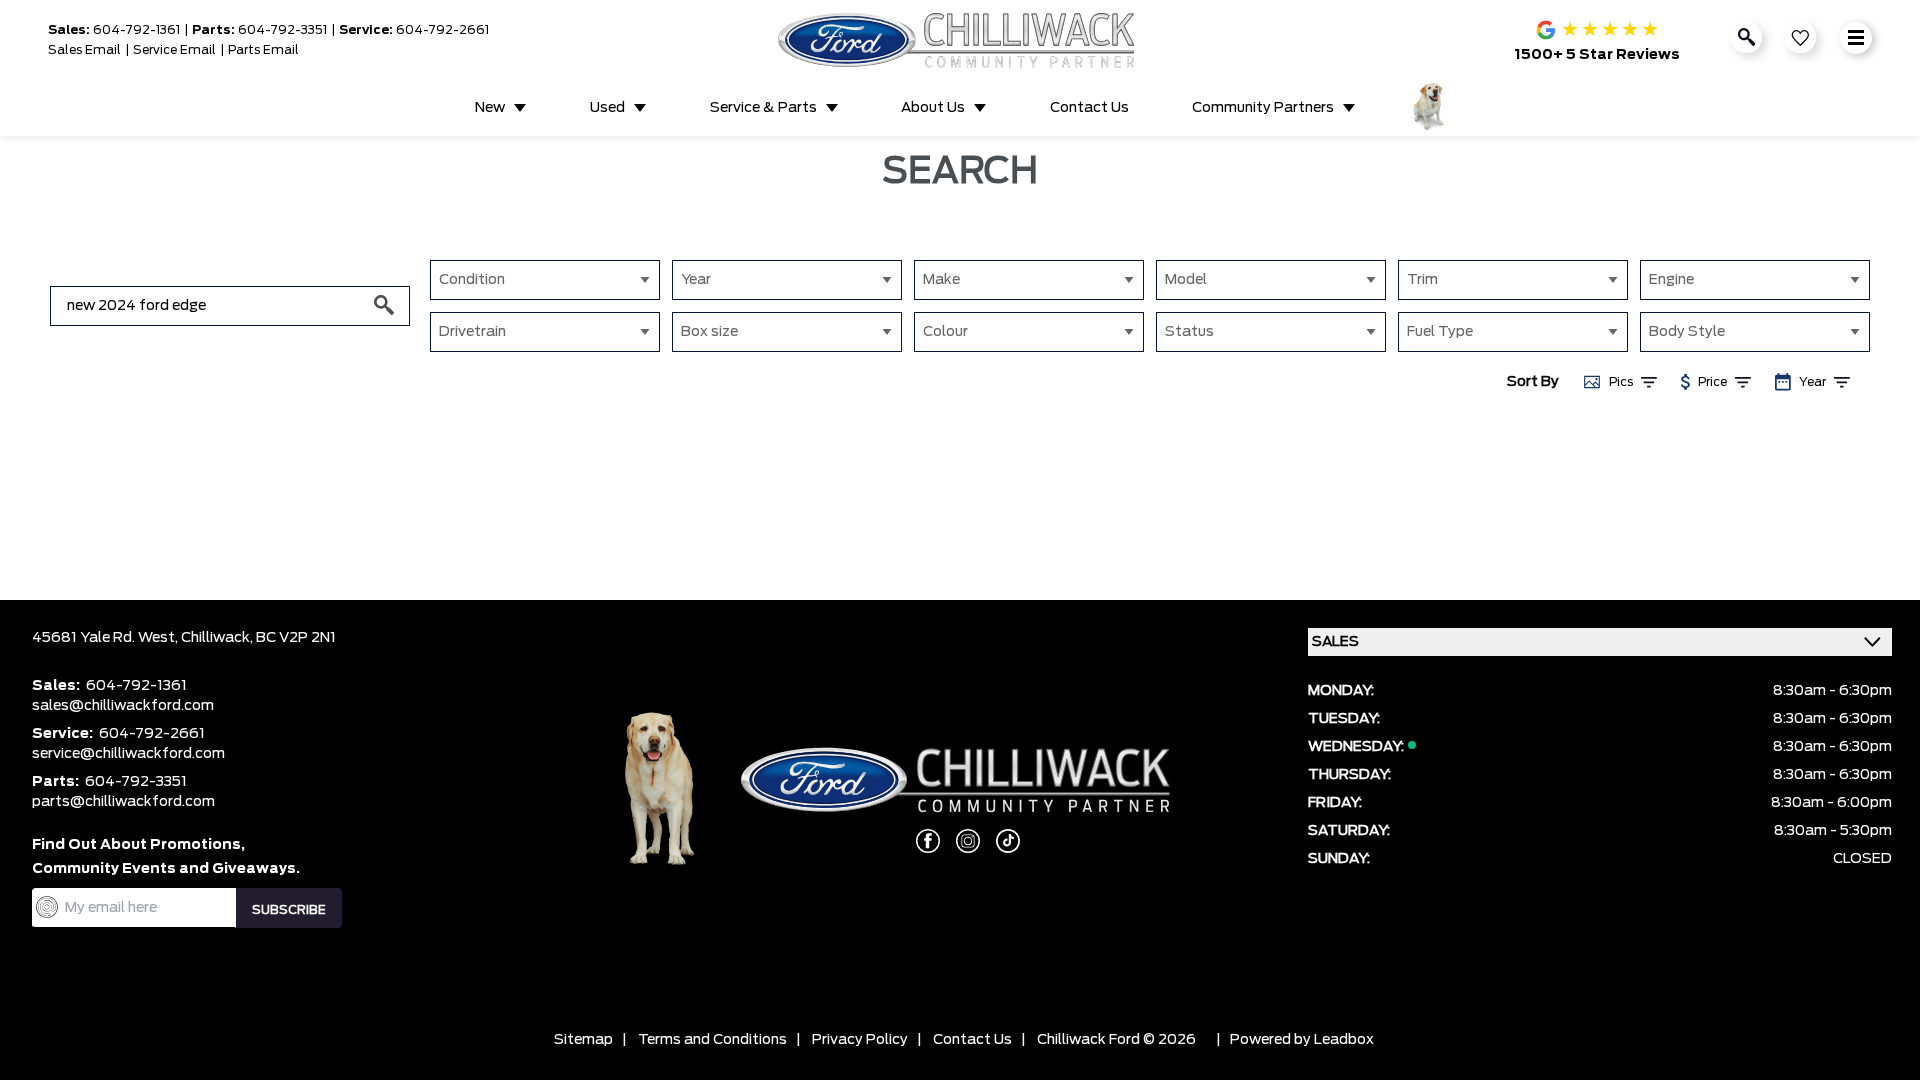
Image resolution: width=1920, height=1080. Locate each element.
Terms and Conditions (712, 1040)
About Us (933, 108)
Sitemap (583, 1040)
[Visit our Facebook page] (920, 841)
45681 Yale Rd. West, (106, 638)
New (490, 108)
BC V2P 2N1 (296, 638)
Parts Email (263, 50)
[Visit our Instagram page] (960, 841)
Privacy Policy (860, 1040)
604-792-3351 (282, 30)
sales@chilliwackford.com (123, 706)
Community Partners (1263, 108)
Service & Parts (763, 108)
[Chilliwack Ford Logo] (960, 39)
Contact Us (1089, 108)
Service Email (174, 50)
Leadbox (1344, 1040)
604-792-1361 (136, 30)
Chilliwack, (218, 638)
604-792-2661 (442, 30)
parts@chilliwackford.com (123, 802)
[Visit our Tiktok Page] (1000, 841)
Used (607, 108)
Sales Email (84, 50)
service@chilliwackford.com (128, 754)
